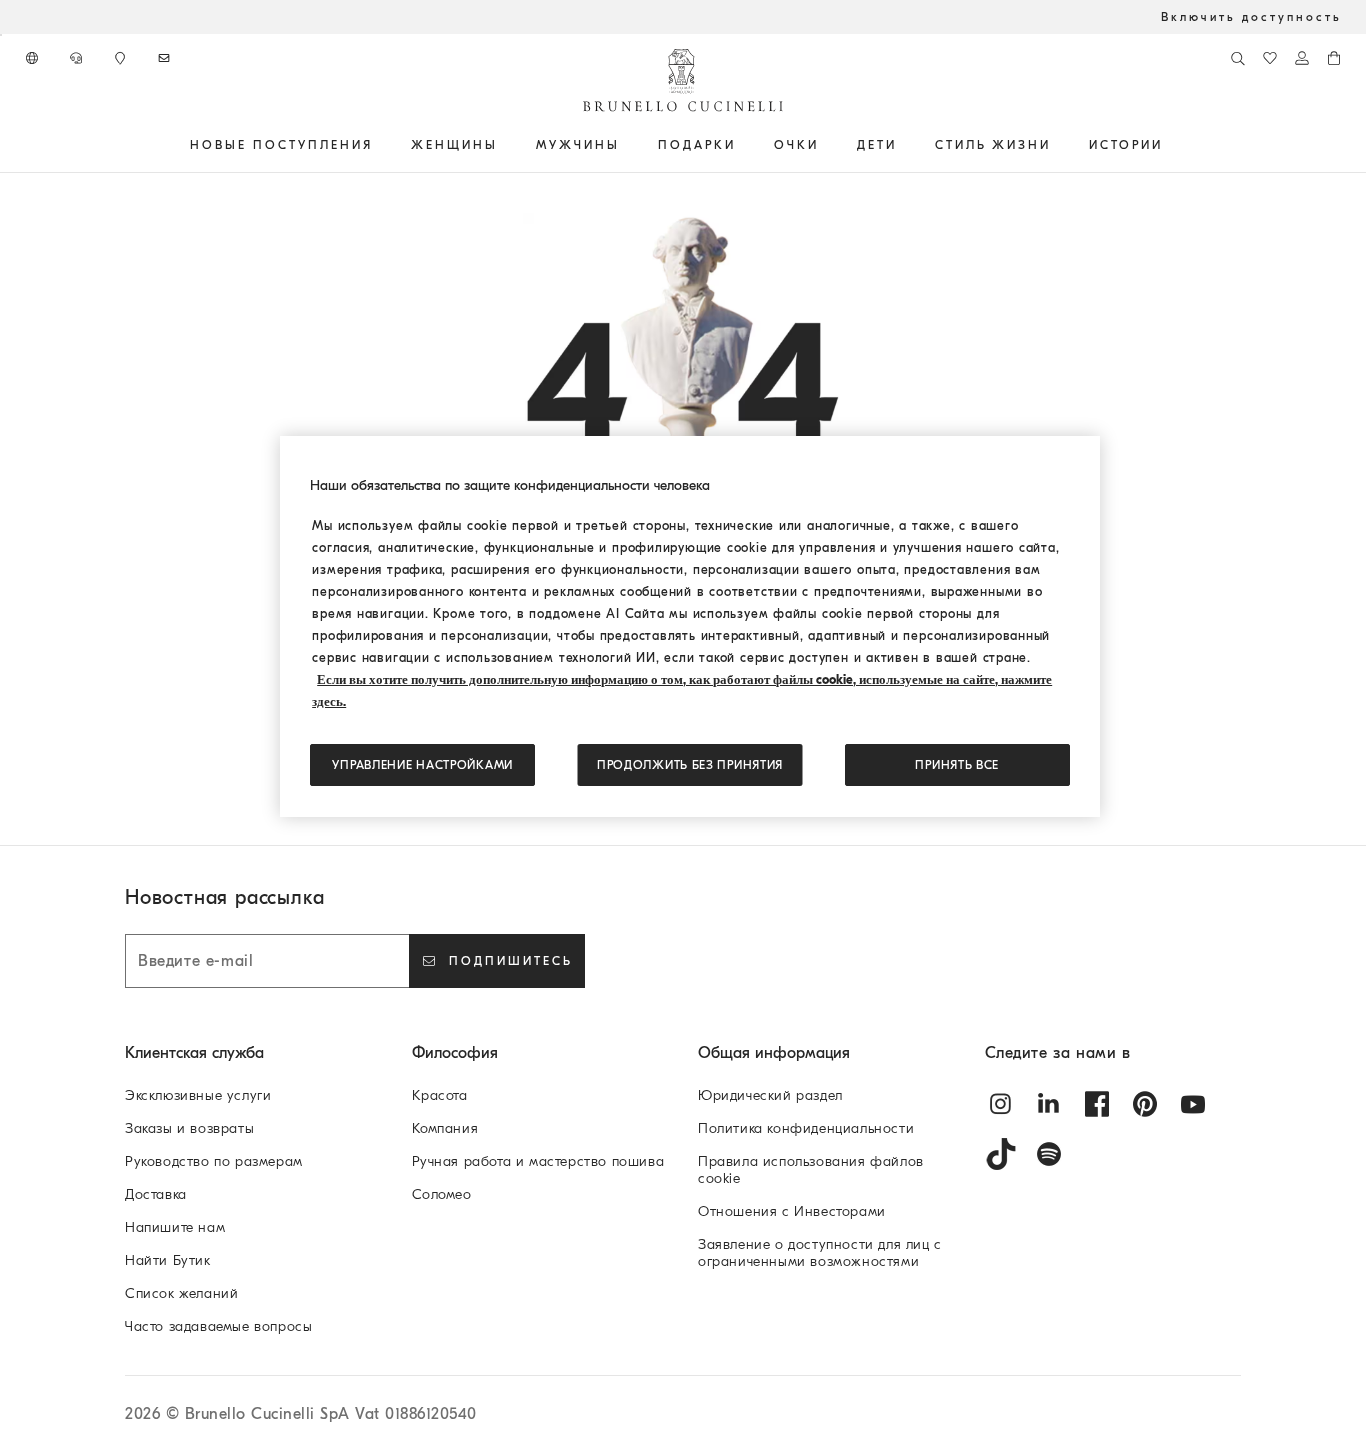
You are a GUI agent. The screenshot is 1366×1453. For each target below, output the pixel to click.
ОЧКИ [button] (796, 145)
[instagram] (1001, 1104)
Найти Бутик (168, 1260)
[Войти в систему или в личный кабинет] (1302, 58)
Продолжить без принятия (690, 765)
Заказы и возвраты (189, 1128)
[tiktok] (1001, 1154)
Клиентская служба (194, 1053)
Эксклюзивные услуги (198, 1095)
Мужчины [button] (578, 145)
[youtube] (1193, 1104)
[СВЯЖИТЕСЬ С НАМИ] (78, 58)
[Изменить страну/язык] (34, 58)
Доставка (156, 1194)
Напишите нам (175, 1227)
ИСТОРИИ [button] (1126, 145)
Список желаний (181, 1293)
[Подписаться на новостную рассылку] (166, 58)
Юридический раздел (770, 1095)
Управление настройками (422, 765)
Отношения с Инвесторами (792, 1211)
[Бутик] (122, 58)
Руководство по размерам (214, 1161)
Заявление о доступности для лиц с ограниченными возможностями (820, 1253)
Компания (445, 1128)
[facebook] (1097, 1104)
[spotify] (1049, 1154)
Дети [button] (877, 145)
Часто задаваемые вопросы (218, 1326)
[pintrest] (1145, 1104)
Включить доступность (1251, 17)
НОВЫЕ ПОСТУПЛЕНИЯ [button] (281, 145)
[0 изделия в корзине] (1334, 58)
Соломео (442, 1194)
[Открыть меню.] (380, 145)
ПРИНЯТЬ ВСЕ (957, 765)
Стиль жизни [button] (993, 145)
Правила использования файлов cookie (811, 1170)
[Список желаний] (1270, 58)
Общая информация (774, 1053)
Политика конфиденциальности (806, 1128)
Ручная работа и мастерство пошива (538, 1161)
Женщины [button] (454, 145)
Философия (455, 1053)
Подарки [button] (697, 145)
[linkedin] (1049, 1104)
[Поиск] (1238, 58)
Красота (440, 1095)
